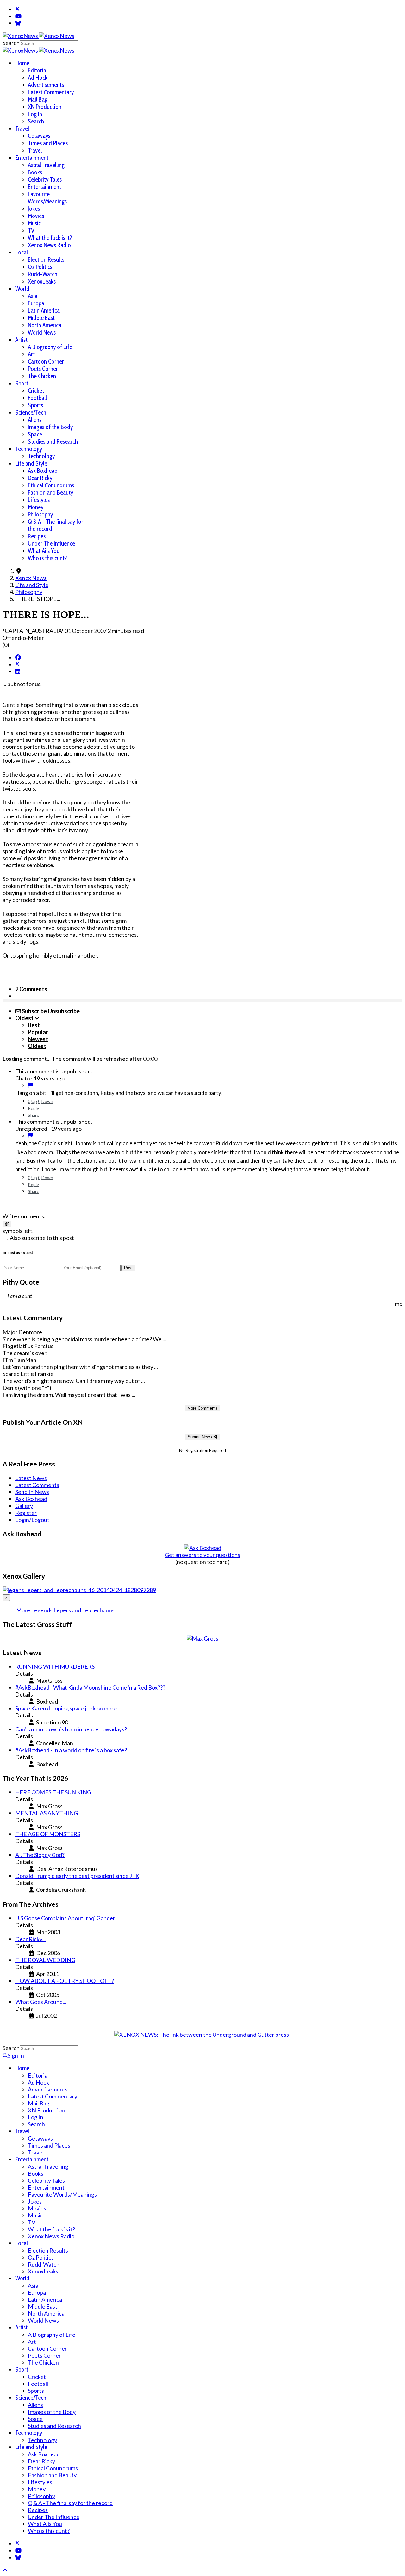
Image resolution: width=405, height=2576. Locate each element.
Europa (36, 303)
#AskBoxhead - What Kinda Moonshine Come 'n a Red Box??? (90, 1687)
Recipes (37, 536)
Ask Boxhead (43, 471)
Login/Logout (32, 1520)
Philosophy (40, 514)
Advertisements (46, 85)
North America (45, 325)
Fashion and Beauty (50, 493)
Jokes (34, 209)
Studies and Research (53, 442)
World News (42, 332)
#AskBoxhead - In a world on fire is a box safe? (71, 1750)
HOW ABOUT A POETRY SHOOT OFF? (65, 1981)
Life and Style (31, 463)
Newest (38, 1039)
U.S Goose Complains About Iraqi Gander (65, 1918)
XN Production (45, 107)
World (22, 289)
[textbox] (202, 1204)
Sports (35, 405)
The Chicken (42, 376)
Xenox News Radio (49, 245)
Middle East (41, 318)
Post (128, 1268)
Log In (35, 114)
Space (35, 434)
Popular (38, 1032)
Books (35, 172)
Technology (29, 449)
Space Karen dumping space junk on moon (66, 1708)
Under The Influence (51, 544)
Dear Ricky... (31, 1939)
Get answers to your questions (202, 1555)
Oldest (37, 1046)
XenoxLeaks (42, 281)
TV (31, 231)
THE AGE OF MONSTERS (48, 1834)
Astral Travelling (46, 165)
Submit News (200, 1437)
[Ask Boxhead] (203, 1548)
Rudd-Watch (43, 274)
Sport (22, 383)
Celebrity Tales (45, 180)
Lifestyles (39, 500)
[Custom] (18, 23)
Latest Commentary (51, 92)
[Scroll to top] (5, 2570)
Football (37, 398)
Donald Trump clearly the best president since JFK (77, 1876)
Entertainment (32, 158)
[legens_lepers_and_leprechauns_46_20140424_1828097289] (79, 1590)
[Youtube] (18, 16)
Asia (33, 296)
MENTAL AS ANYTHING (47, 1813)
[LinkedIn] (18, 671)
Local (22, 252)
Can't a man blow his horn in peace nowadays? (71, 1729)
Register (26, 1513)
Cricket (36, 391)
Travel (22, 129)
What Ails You (44, 551)
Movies (36, 216)
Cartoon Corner (46, 362)
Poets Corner (43, 369)
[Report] (30, 1085)
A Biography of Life (50, 347)
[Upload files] (7, 1224)
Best (34, 1025)
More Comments (202, 1408)
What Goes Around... (41, 2002)
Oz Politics (40, 267)
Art (31, 354)
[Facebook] (18, 657)
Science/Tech (31, 413)
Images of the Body (50, 427)
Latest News (31, 1478)
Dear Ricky (40, 478)
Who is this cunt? (47, 558)
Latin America (44, 311)
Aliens (35, 420)
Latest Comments (37, 1485)
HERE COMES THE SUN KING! (54, 1792)
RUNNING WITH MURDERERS (55, 1666)
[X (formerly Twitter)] (17, 664)
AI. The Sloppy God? (40, 1855)
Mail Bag (38, 100)
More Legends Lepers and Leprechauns (65, 1610)
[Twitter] (17, 9)
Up (34, 1101)
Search (11, 43)
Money (36, 507)
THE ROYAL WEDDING (45, 1960)
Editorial (38, 70)
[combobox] (49, 44)
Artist (21, 340)
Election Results (46, 260)
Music (34, 223)
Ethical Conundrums (51, 485)
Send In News (32, 1492)
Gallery (24, 1506)
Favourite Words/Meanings (47, 198)
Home (22, 63)
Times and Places (48, 143)
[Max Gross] (202, 1638)
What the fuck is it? (50, 238)
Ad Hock (38, 78)
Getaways (39, 136)
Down (47, 1101)
